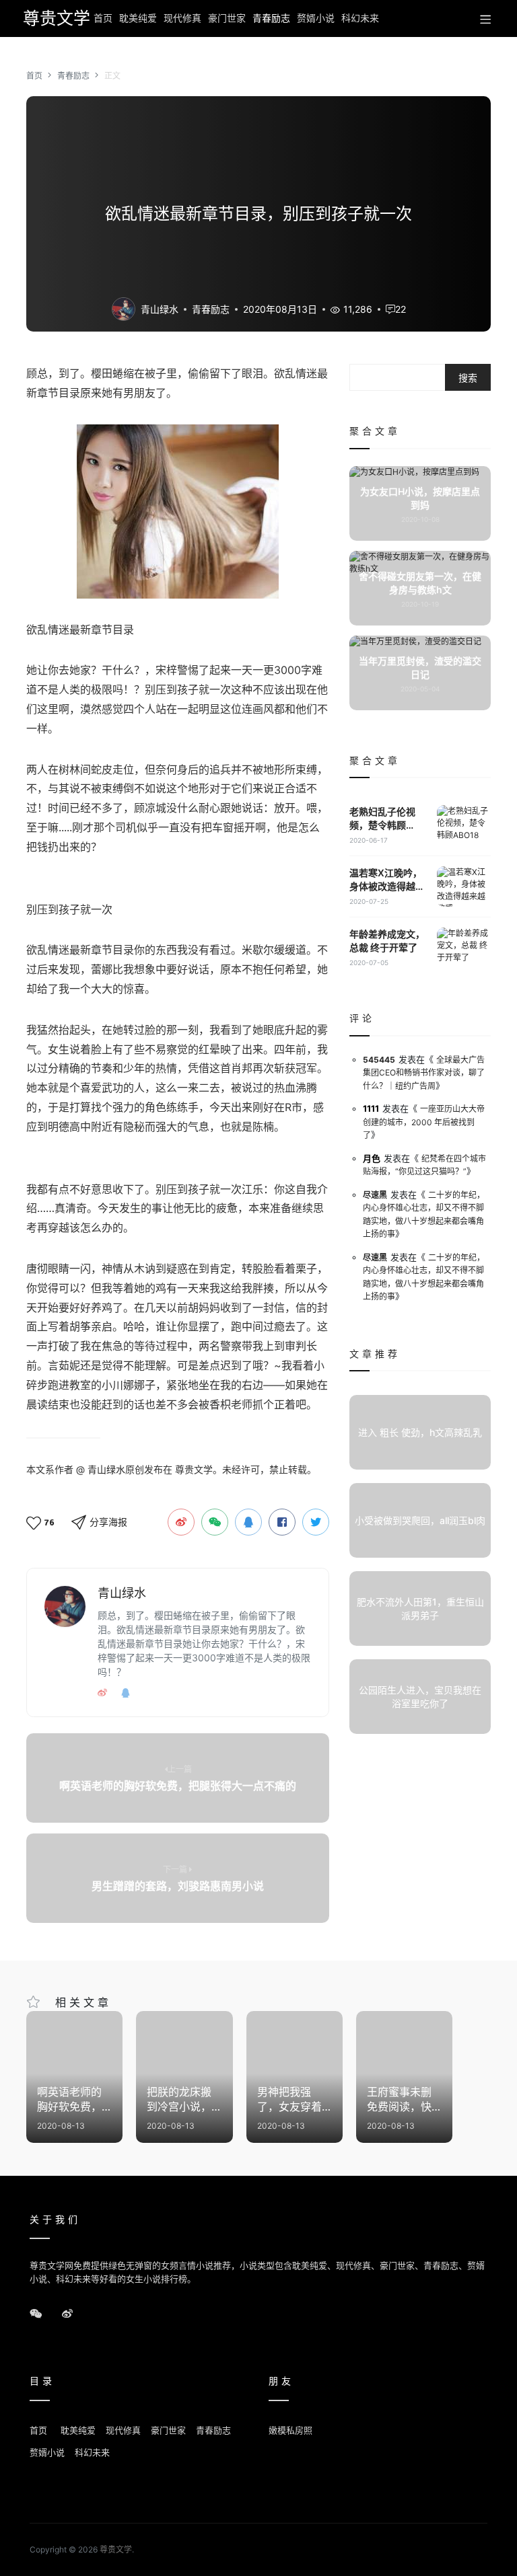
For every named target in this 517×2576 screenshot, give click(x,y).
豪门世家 (227, 18)
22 (401, 309)
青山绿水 (160, 309)
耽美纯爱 (138, 18)
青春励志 (271, 18)
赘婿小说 (316, 18)
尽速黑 (375, 1195)
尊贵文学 (53, 18)
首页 (103, 18)
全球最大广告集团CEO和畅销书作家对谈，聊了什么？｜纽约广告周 (424, 1073)
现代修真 (182, 18)
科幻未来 (360, 18)
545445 (379, 1060)
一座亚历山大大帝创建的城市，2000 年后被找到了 (424, 1122)
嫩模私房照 (290, 2430)
